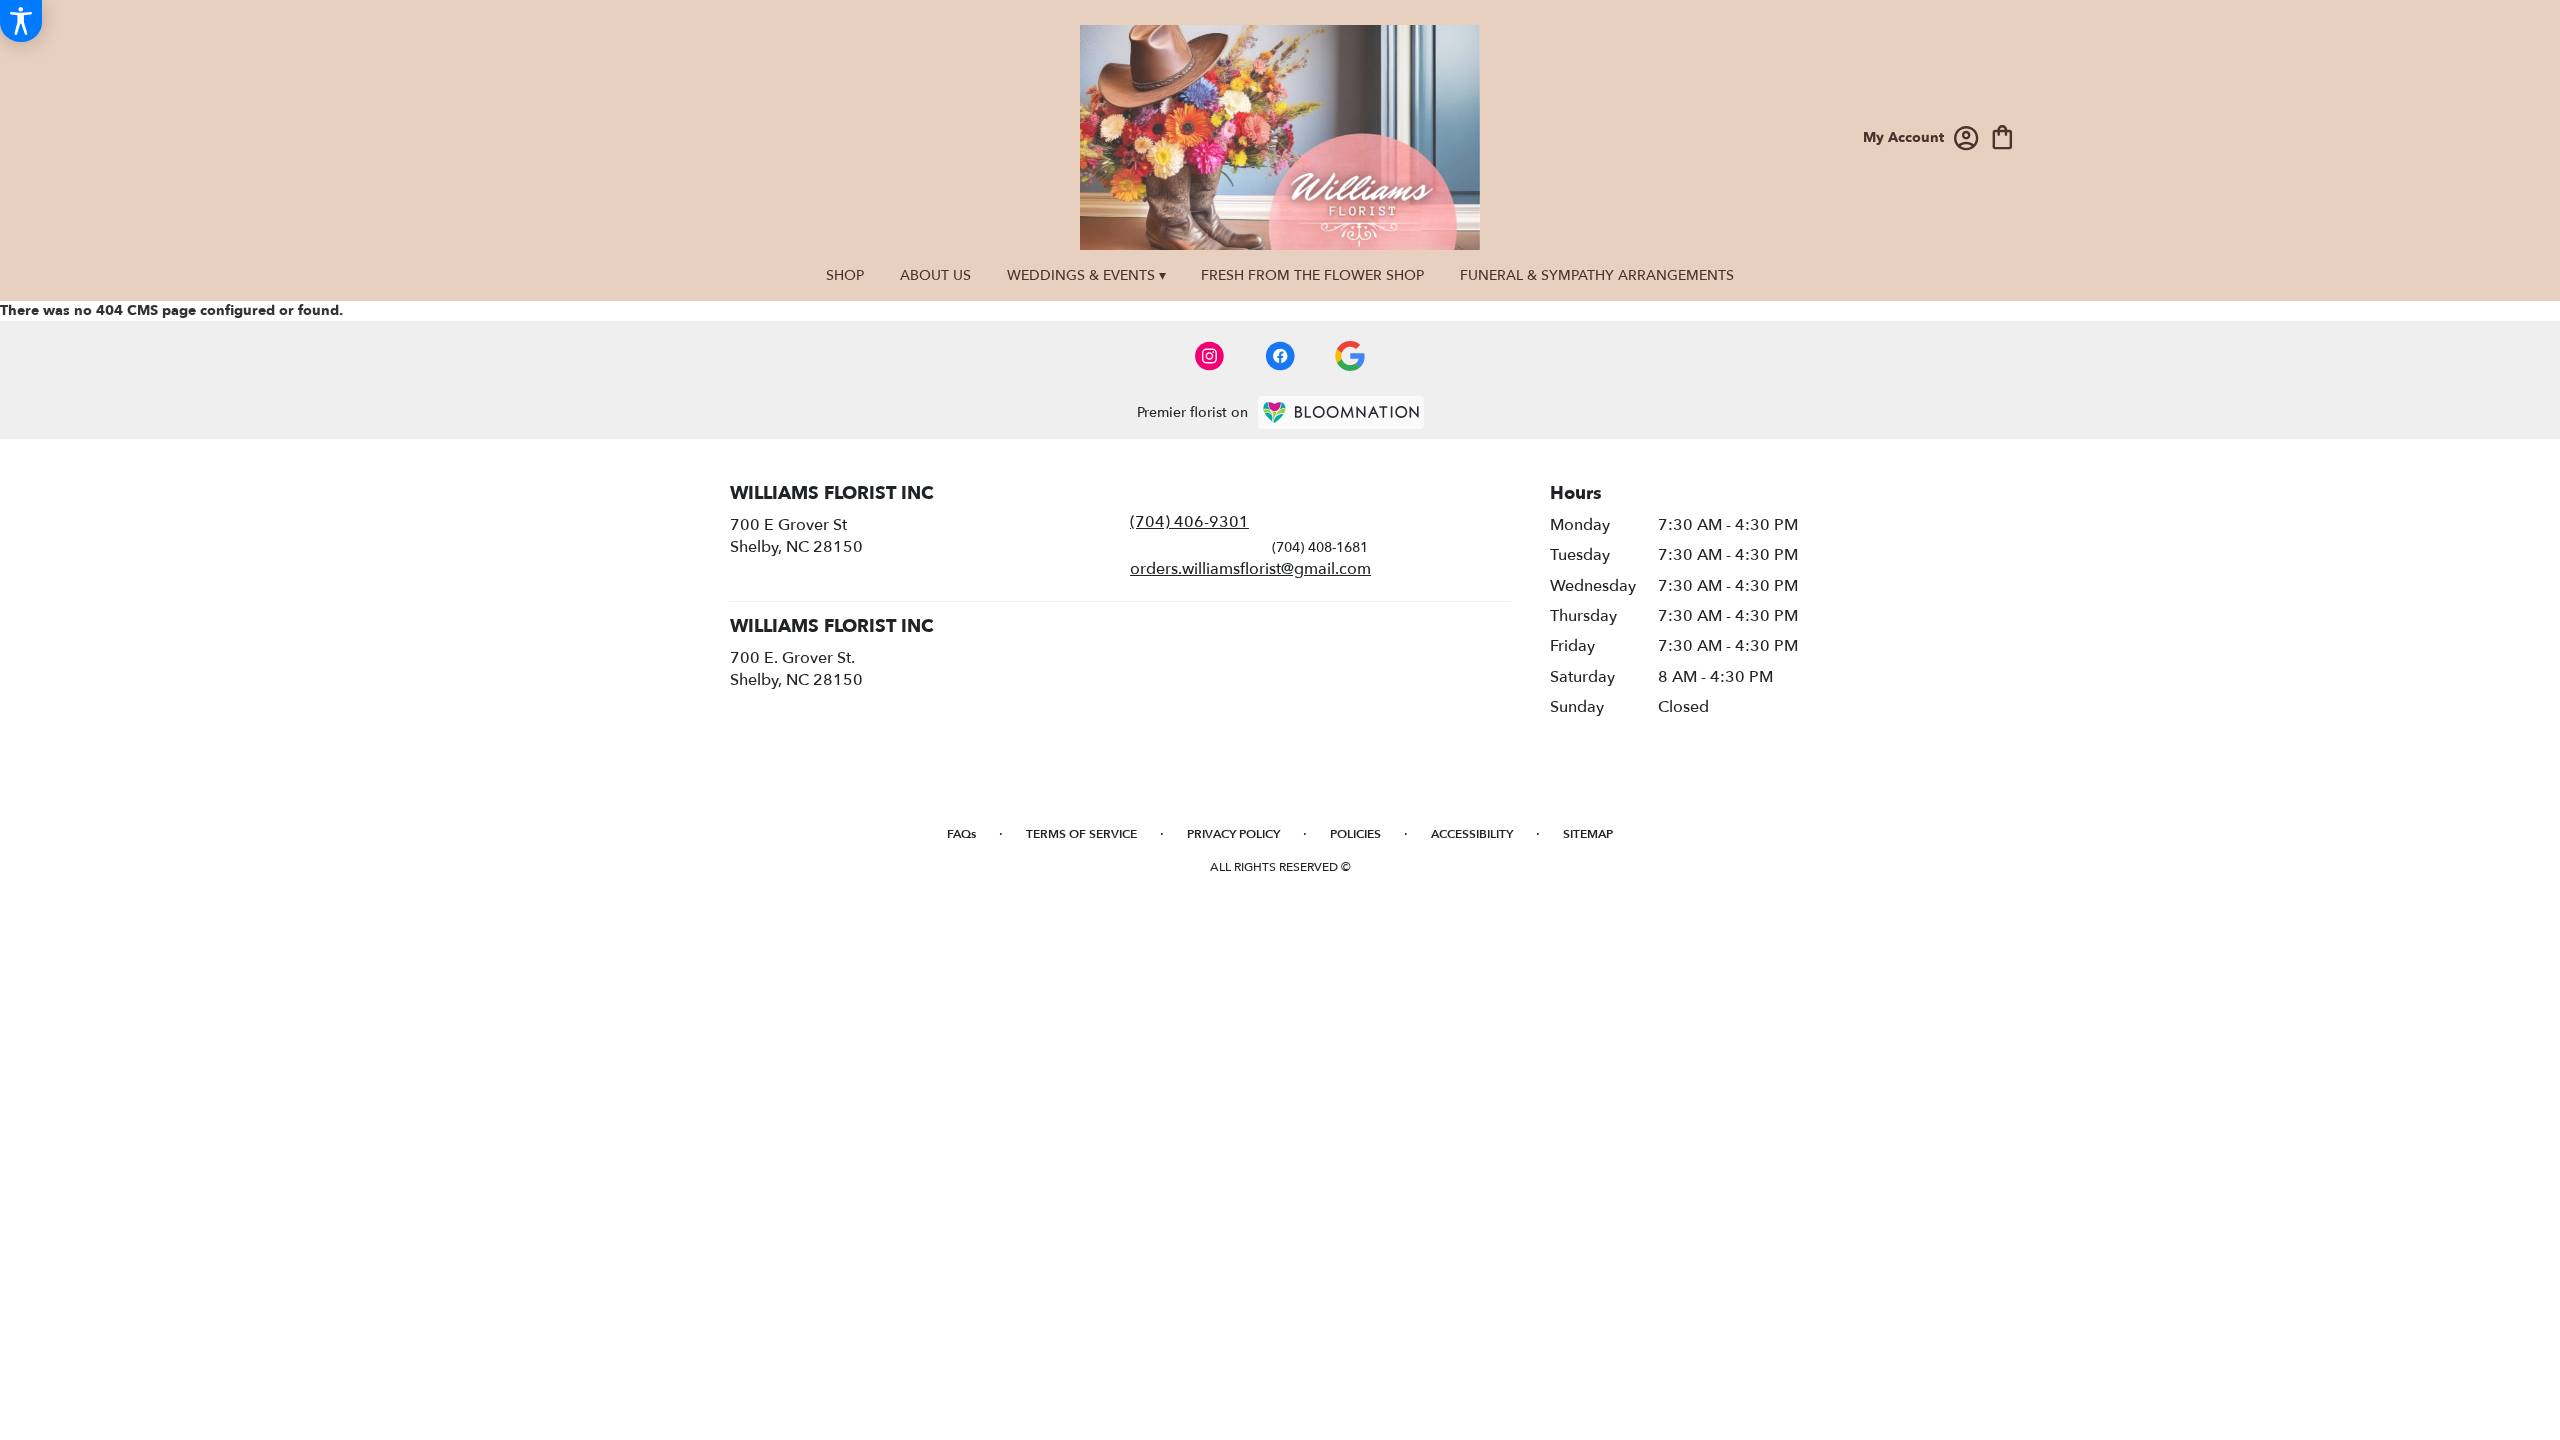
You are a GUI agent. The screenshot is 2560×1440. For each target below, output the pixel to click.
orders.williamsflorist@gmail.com (1250, 569)
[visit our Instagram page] (1210, 356)
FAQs (961, 834)
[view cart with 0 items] (2002, 135)
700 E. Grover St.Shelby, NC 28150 (796, 669)
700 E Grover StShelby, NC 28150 (796, 536)
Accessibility (1472, 834)
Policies (1355, 834)
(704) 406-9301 (1189, 522)
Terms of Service (1081, 834)
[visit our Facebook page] (1280, 356)
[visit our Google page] (1350, 356)
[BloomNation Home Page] (1341, 412)
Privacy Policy (1233, 834)
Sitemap (1588, 834)
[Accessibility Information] (21, 21)
